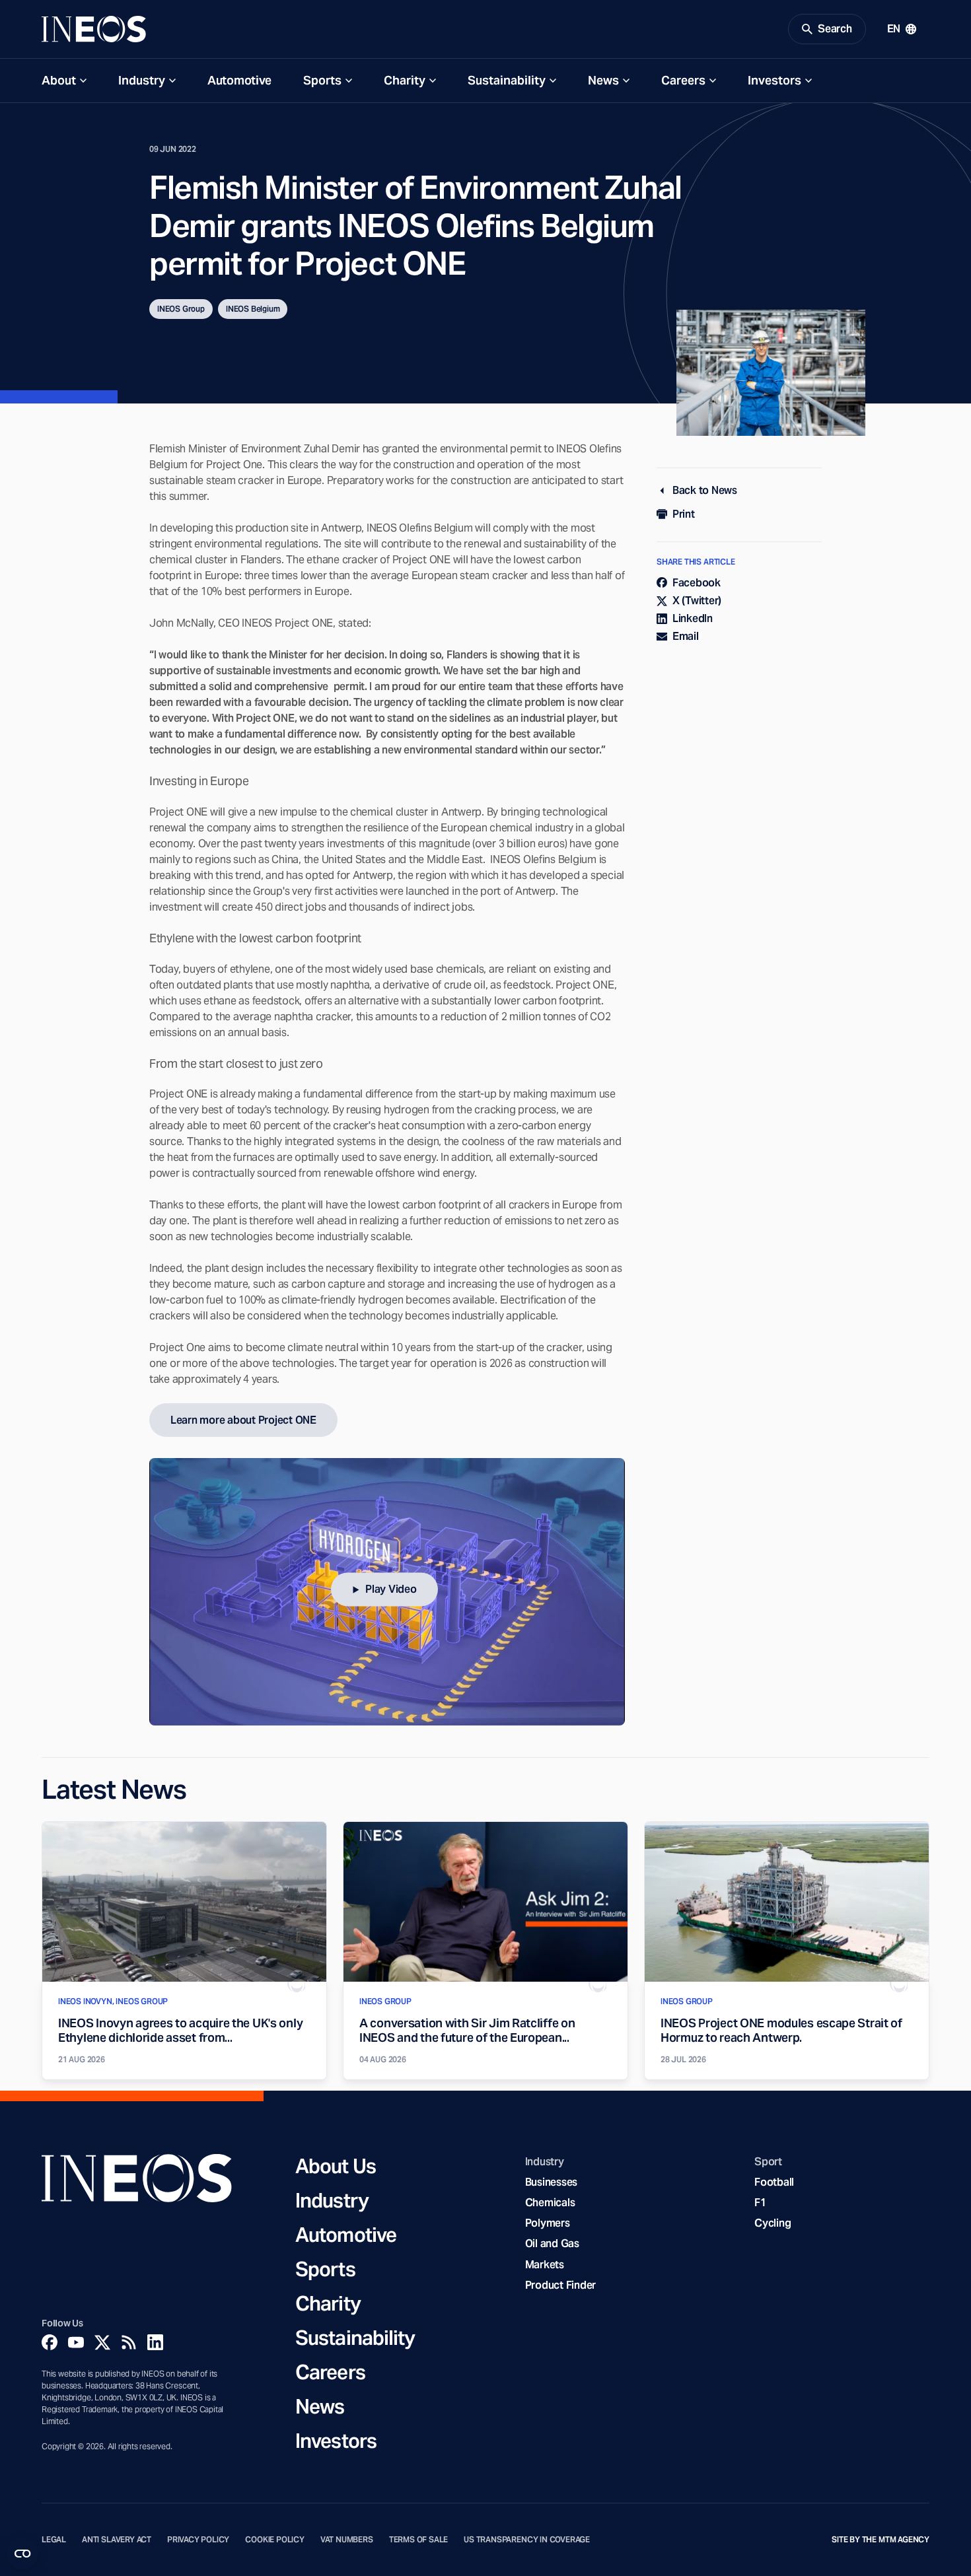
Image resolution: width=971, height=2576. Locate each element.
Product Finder (560, 2285)
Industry (142, 80)
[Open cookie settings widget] (22, 2554)
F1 (760, 2203)
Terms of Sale (419, 2540)
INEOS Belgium (253, 309)
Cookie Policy (275, 2540)
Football (774, 2182)
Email (686, 636)
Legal (54, 2540)
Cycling (773, 2223)
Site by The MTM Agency (881, 2540)
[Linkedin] (155, 2342)
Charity (405, 80)
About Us (336, 2166)
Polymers (548, 2223)
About (59, 80)
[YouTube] (76, 2342)
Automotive (239, 80)
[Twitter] (102, 2342)
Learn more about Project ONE (243, 1420)
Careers (683, 80)
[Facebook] (50, 2342)
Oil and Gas (552, 2244)
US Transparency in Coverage (527, 2540)
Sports (322, 80)
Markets (545, 2265)
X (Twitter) (697, 601)
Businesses (551, 2182)
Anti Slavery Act (117, 2540)
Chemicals (550, 2203)
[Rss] (129, 2342)
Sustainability (507, 80)
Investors (774, 80)
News (603, 80)
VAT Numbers (347, 2540)
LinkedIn (693, 618)
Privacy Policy (198, 2540)
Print (684, 514)
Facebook (697, 583)
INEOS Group (181, 309)
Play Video (391, 1589)
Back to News (705, 490)
